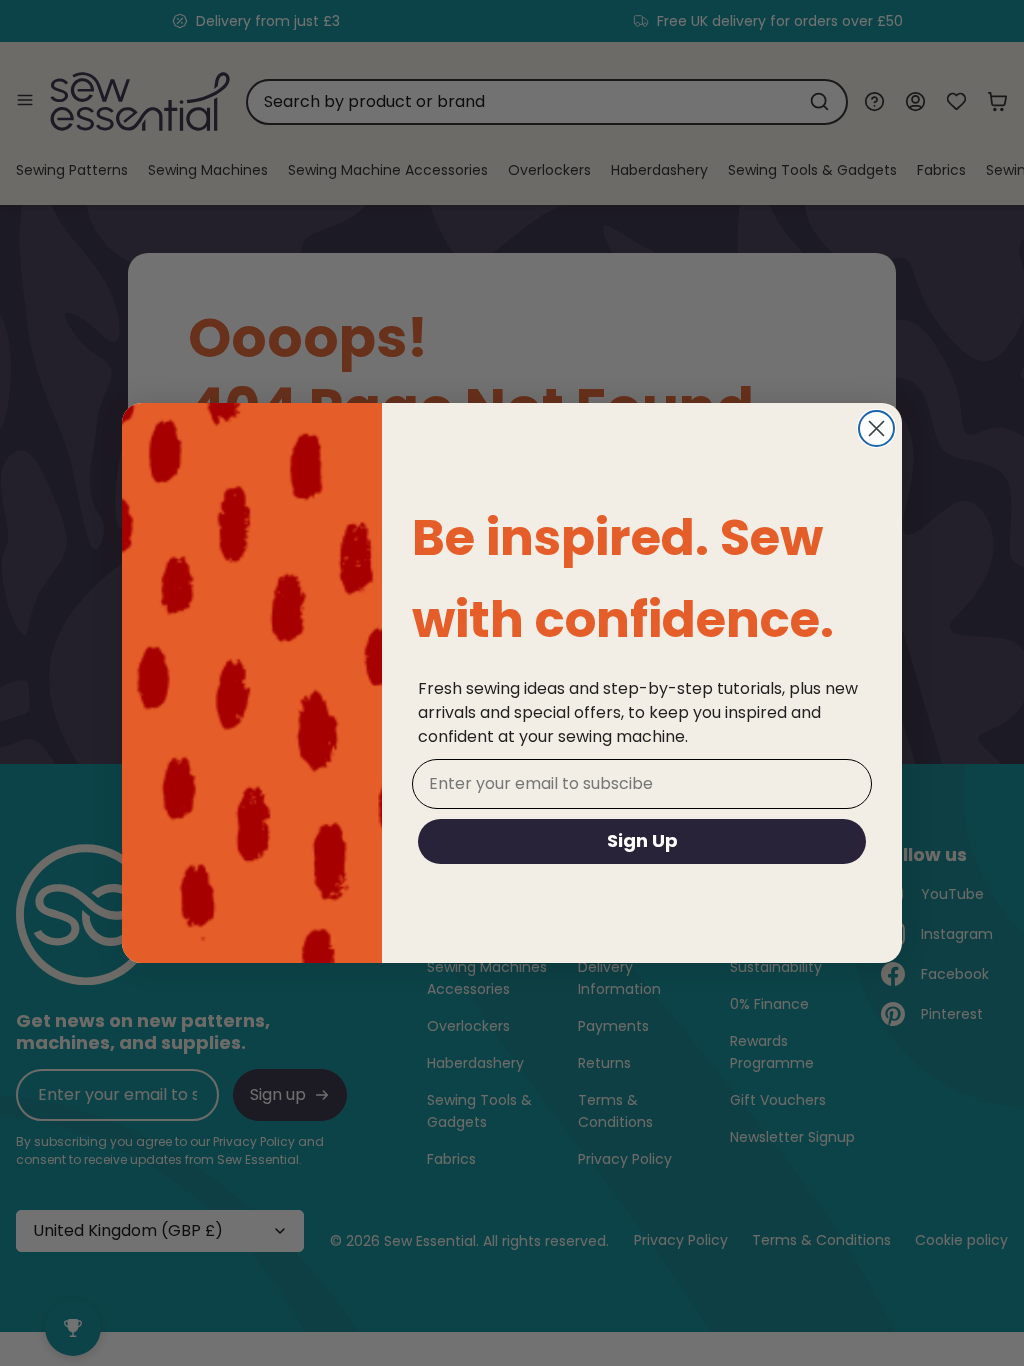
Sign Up (642, 840)
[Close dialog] (876, 428)
